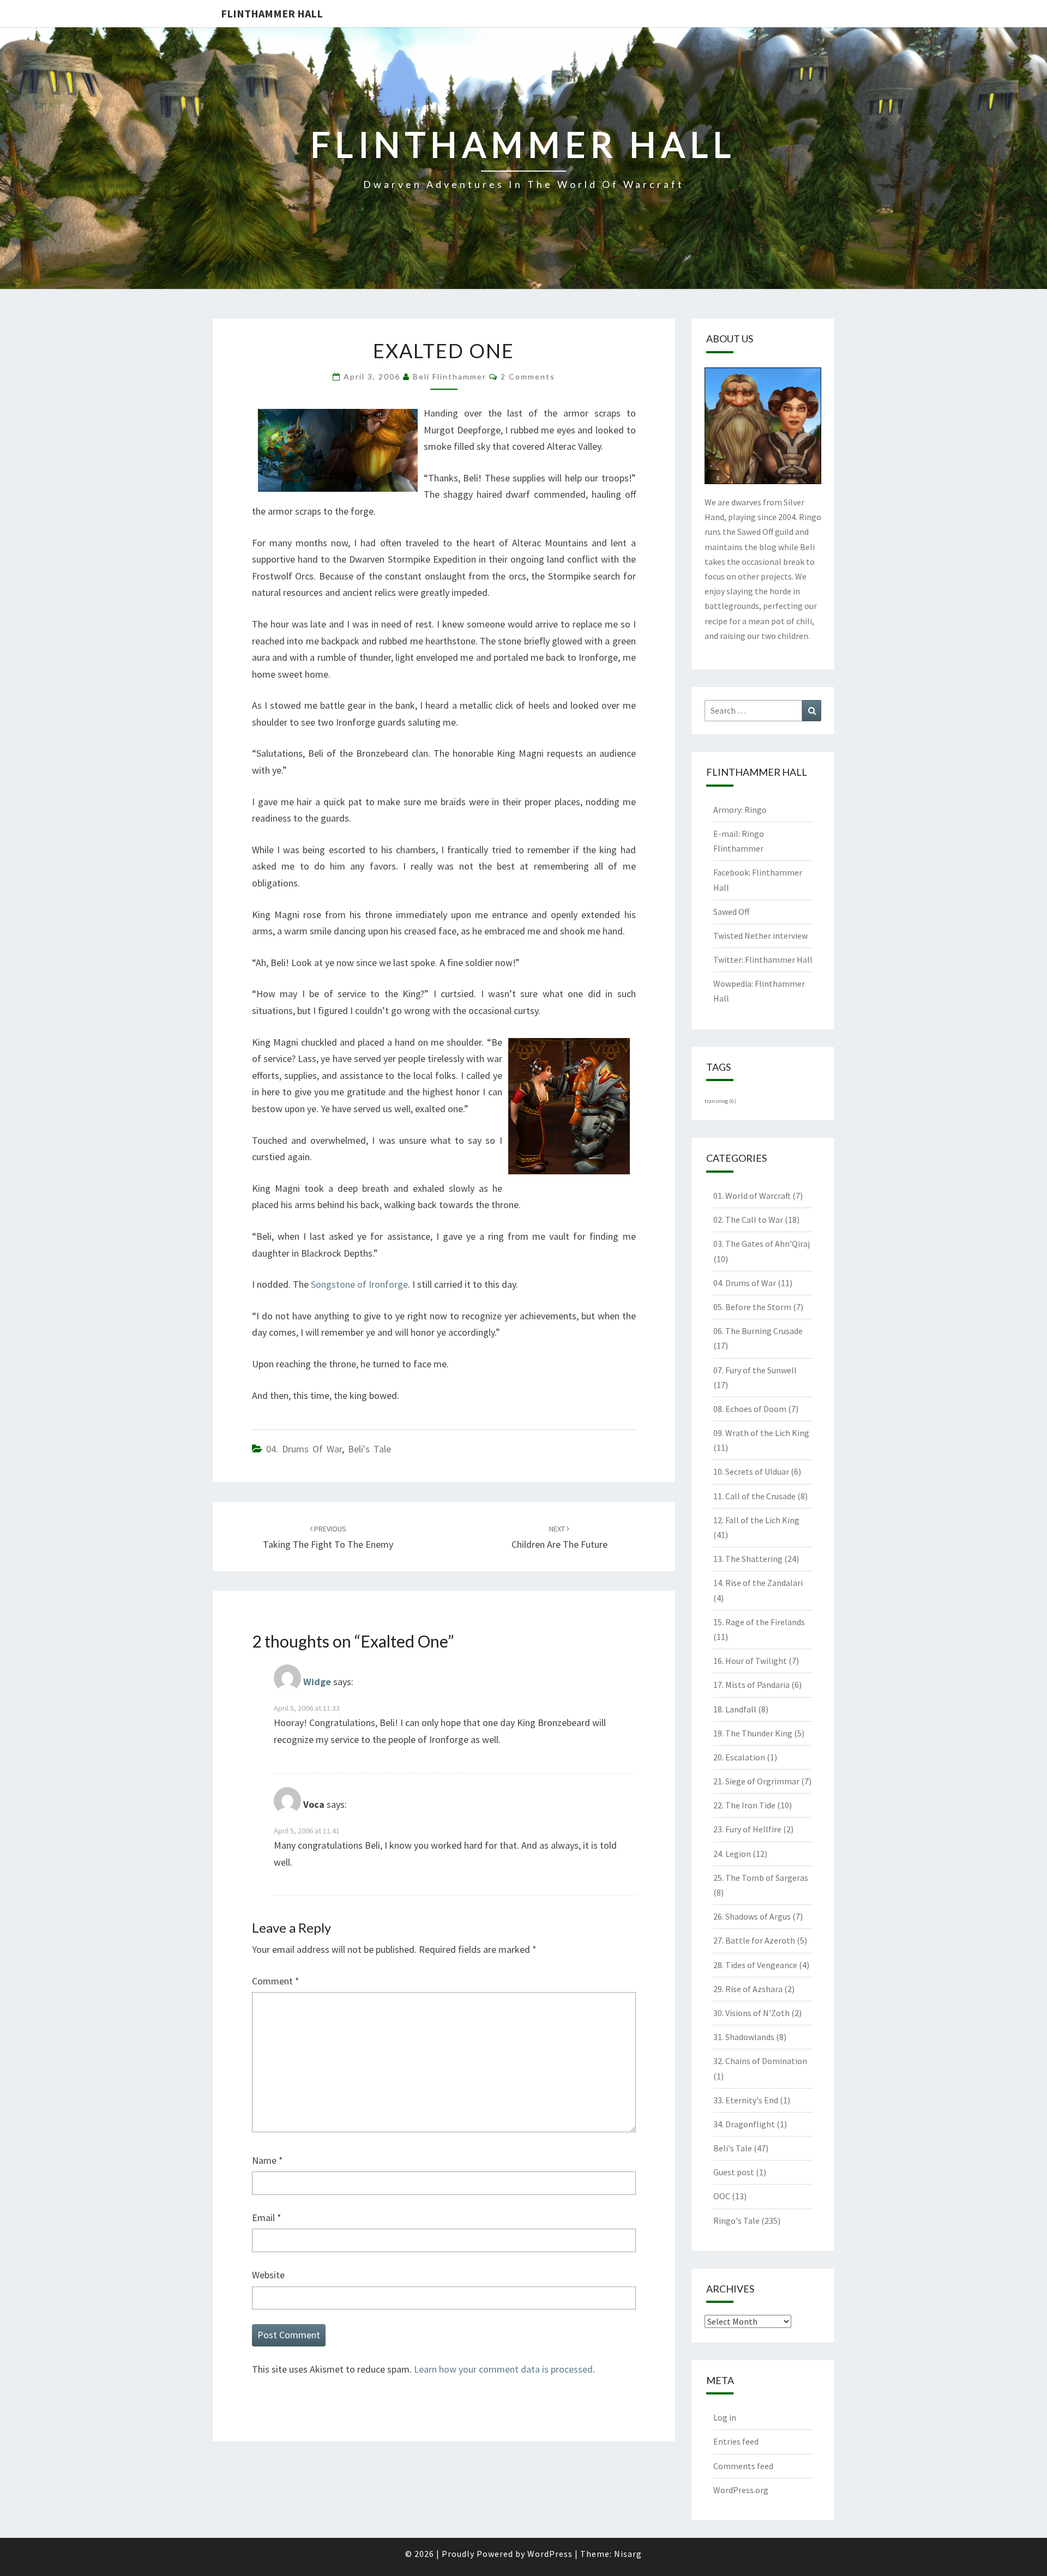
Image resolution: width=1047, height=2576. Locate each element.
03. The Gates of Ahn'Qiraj (762, 1244)
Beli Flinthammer (450, 376)
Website (268, 2275)
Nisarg (628, 2554)
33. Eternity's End (746, 2100)
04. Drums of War (304, 1449)
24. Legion (732, 1854)
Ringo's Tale (736, 2221)
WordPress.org (741, 2490)
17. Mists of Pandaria (751, 1685)
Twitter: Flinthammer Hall (763, 960)
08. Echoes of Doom (750, 1409)
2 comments (528, 376)
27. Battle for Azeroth (754, 1940)
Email (267, 2218)
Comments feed (743, 2466)
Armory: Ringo (740, 810)
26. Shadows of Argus (752, 1916)
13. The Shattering (748, 1559)
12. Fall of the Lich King (756, 1520)
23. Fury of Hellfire (747, 1829)
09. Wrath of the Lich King (761, 1433)
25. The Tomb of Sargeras (761, 1878)
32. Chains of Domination (760, 2061)
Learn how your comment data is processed (503, 2369)
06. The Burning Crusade (758, 1331)
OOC (722, 2196)
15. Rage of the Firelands (759, 1622)
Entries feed (736, 2441)
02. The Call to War (748, 1220)
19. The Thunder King (753, 1733)
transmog (720, 1101)
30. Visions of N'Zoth (751, 2013)
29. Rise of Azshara (748, 1989)
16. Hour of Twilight (750, 1661)
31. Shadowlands (744, 2037)
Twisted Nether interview (760, 936)
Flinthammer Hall (272, 13)
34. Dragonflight (744, 2124)
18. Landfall (735, 1709)
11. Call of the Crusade (754, 1496)
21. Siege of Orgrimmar (756, 1781)
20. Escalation (739, 1757)
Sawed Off (731, 912)
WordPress (550, 2554)
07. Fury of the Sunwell (755, 1370)
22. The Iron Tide (744, 1805)
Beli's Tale (369, 1449)
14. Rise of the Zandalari (758, 1583)
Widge (317, 1682)
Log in (725, 2417)
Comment (276, 1981)
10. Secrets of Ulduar (751, 1471)
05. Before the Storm (752, 1307)
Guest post (734, 2172)
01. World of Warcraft (752, 1196)
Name (267, 2160)
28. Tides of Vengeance (755, 1965)
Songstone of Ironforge (359, 1284)
